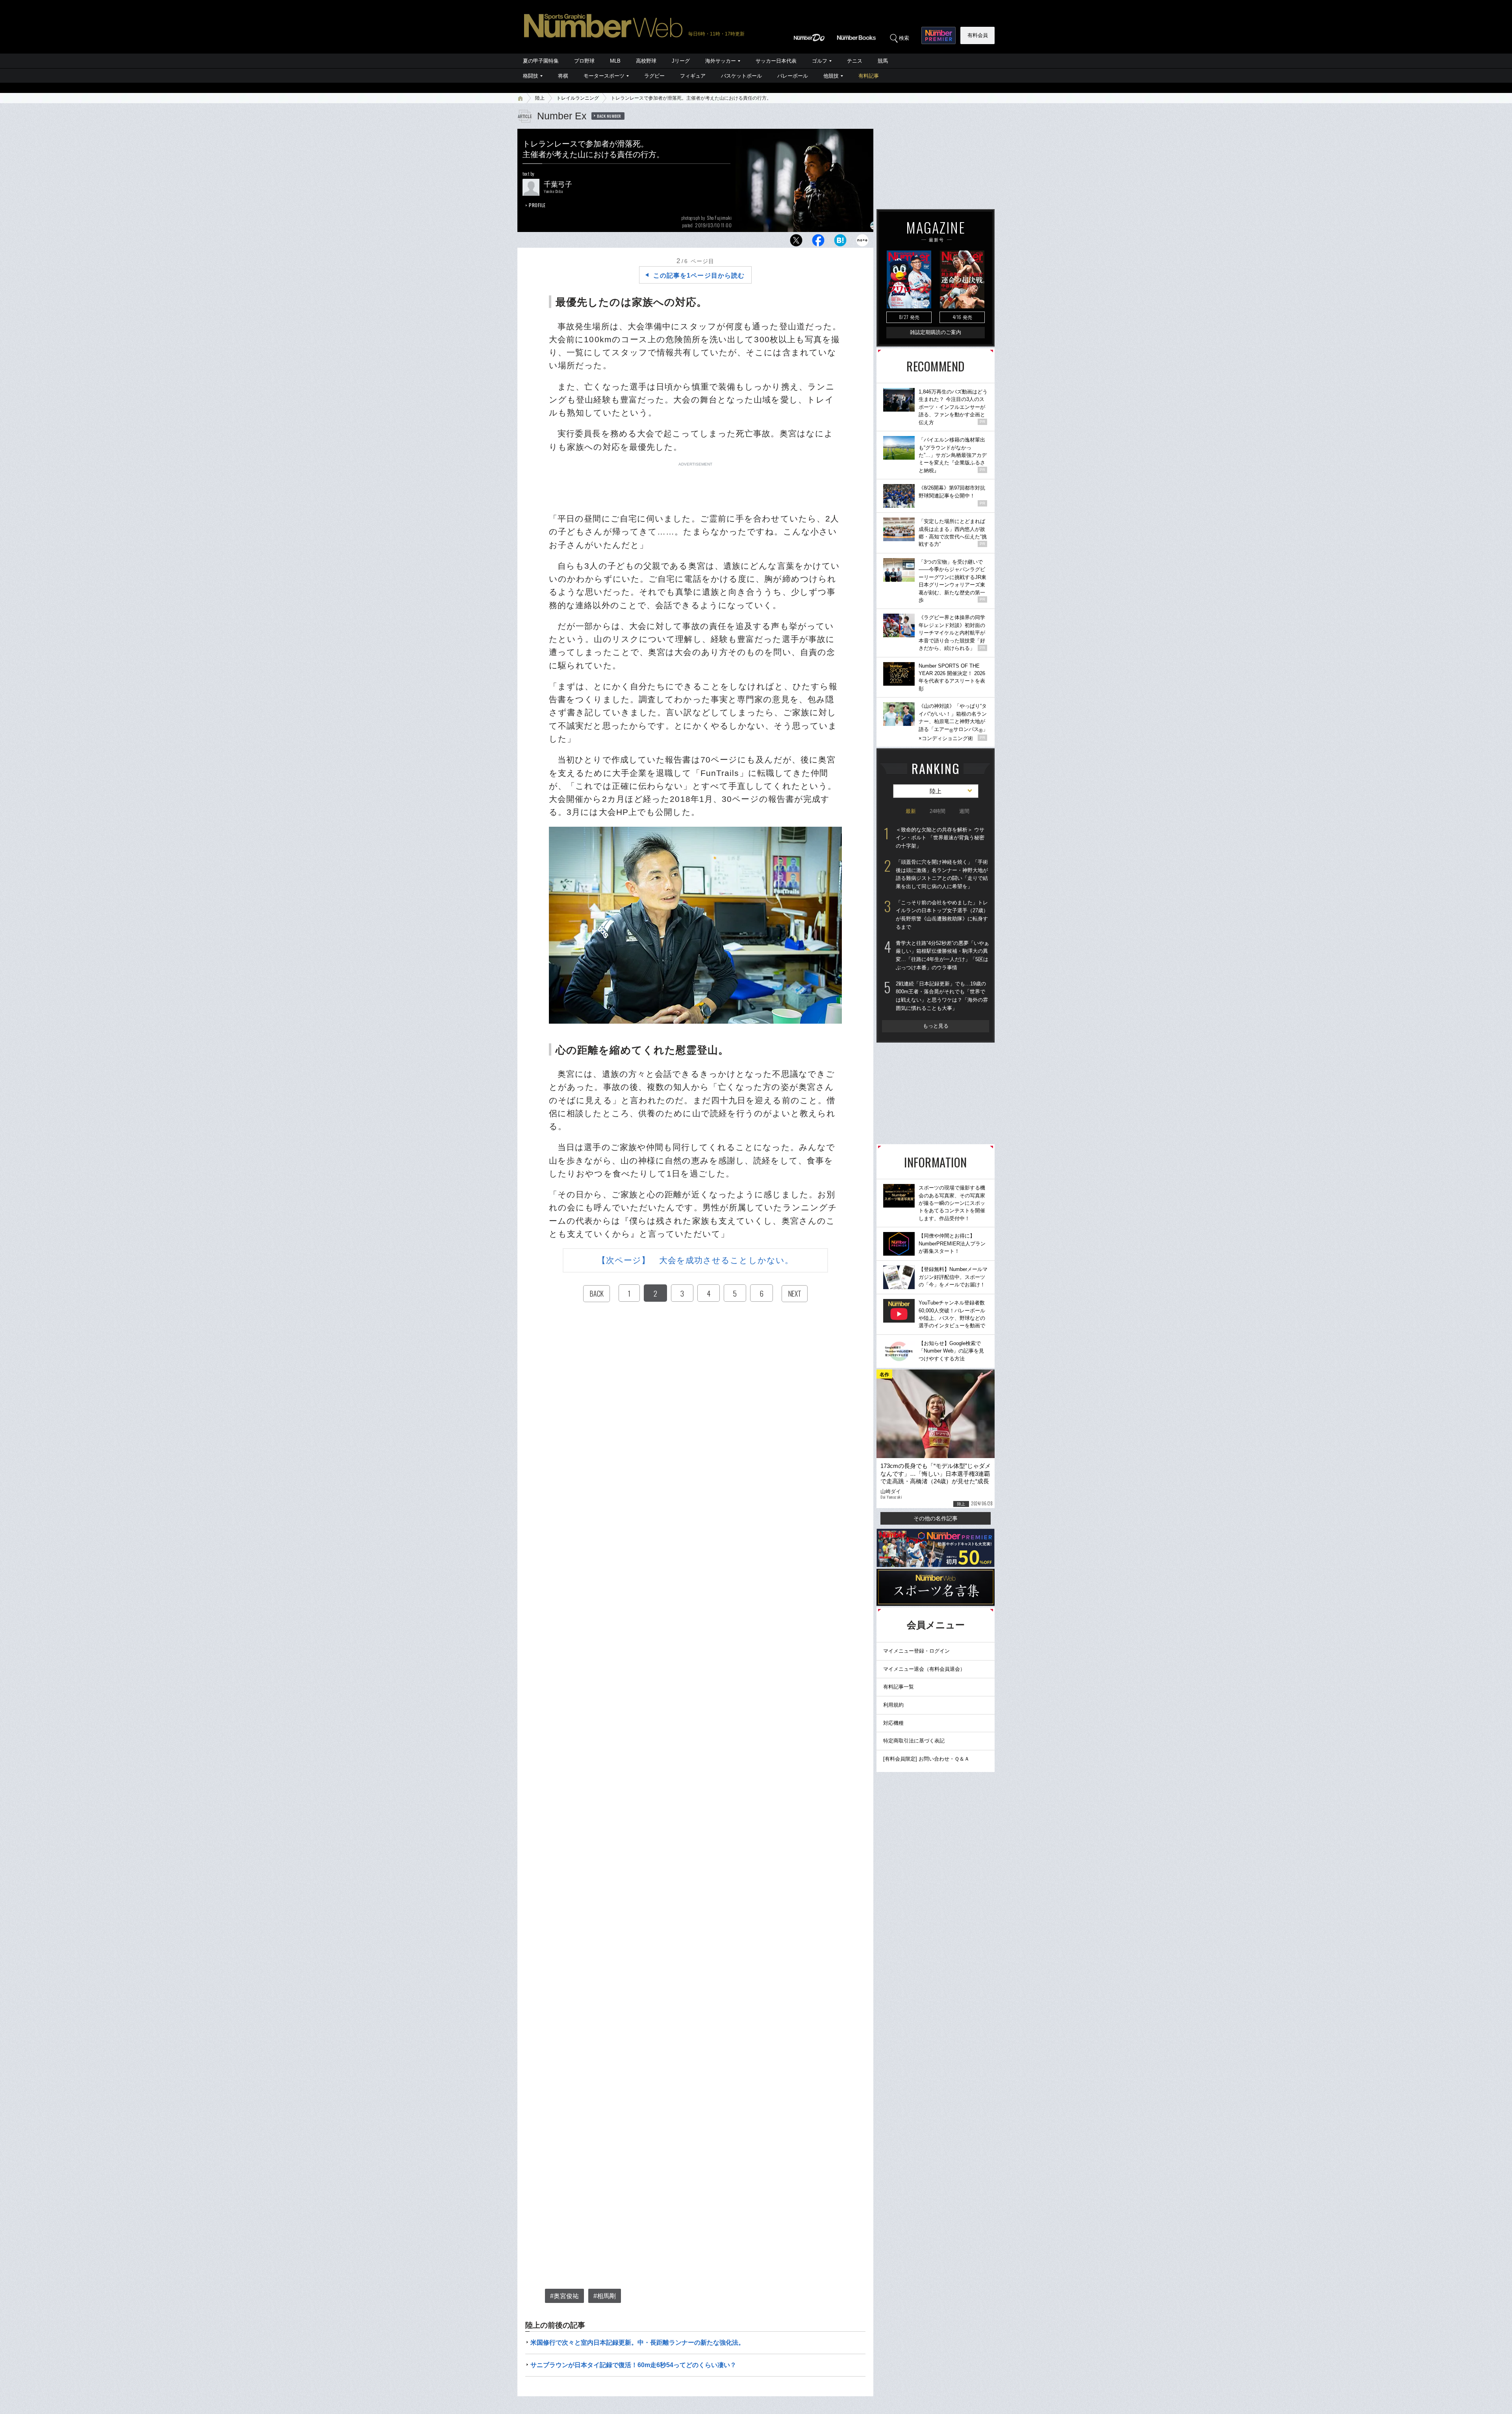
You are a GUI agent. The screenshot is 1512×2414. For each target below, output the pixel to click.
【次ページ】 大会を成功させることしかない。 (695, 1260)
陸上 (540, 98)
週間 (964, 811)
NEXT (795, 1293)
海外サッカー (721, 61)
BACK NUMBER (609, 116)
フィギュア (693, 76)
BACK (597, 1293)
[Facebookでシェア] (818, 242)
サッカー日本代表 (776, 61)
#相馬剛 (605, 2296)
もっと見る (936, 1026)
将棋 (563, 76)
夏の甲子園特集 (541, 61)
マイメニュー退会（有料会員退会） (924, 1669)
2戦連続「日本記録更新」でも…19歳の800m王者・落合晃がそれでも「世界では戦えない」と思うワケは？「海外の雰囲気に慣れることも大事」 (942, 996)
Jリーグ (681, 61)
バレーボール (793, 76)
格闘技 (531, 76)
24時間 (938, 811)
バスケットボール (741, 76)
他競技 (831, 76)
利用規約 (893, 1705)
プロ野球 (584, 61)
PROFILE (537, 205)
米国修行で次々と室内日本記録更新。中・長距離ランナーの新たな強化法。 (637, 2343)
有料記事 (869, 76)
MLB (615, 61)
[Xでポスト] (796, 242)
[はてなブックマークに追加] (840, 242)
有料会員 (978, 35)
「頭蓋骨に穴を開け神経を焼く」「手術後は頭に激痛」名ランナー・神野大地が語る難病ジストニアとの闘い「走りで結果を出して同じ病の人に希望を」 (942, 874)
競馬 (883, 61)
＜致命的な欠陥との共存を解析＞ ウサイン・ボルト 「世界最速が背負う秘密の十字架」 (940, 838)
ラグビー (654, 76)
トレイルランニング (578, 98)
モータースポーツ (604, 76)
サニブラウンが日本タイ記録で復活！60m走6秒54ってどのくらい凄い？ (633, 2365)
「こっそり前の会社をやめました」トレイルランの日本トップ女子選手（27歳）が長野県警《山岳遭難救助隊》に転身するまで (942, 915)
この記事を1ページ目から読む (699, 276)
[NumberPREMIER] (939, 35)
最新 (911, 811)
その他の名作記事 (936, 1518)
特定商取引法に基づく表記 (914, 1741)
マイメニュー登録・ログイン (916, 1651)
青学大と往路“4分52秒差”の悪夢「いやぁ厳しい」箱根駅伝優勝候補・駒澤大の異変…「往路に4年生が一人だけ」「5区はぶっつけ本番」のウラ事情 (942, 955)
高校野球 (646, 61)
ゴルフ (820, 61)
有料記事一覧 (899, 1687)
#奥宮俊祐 (564, 2296)
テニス (855, 61)
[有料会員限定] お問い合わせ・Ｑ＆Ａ (926, 1759)
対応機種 (893, 1723)
